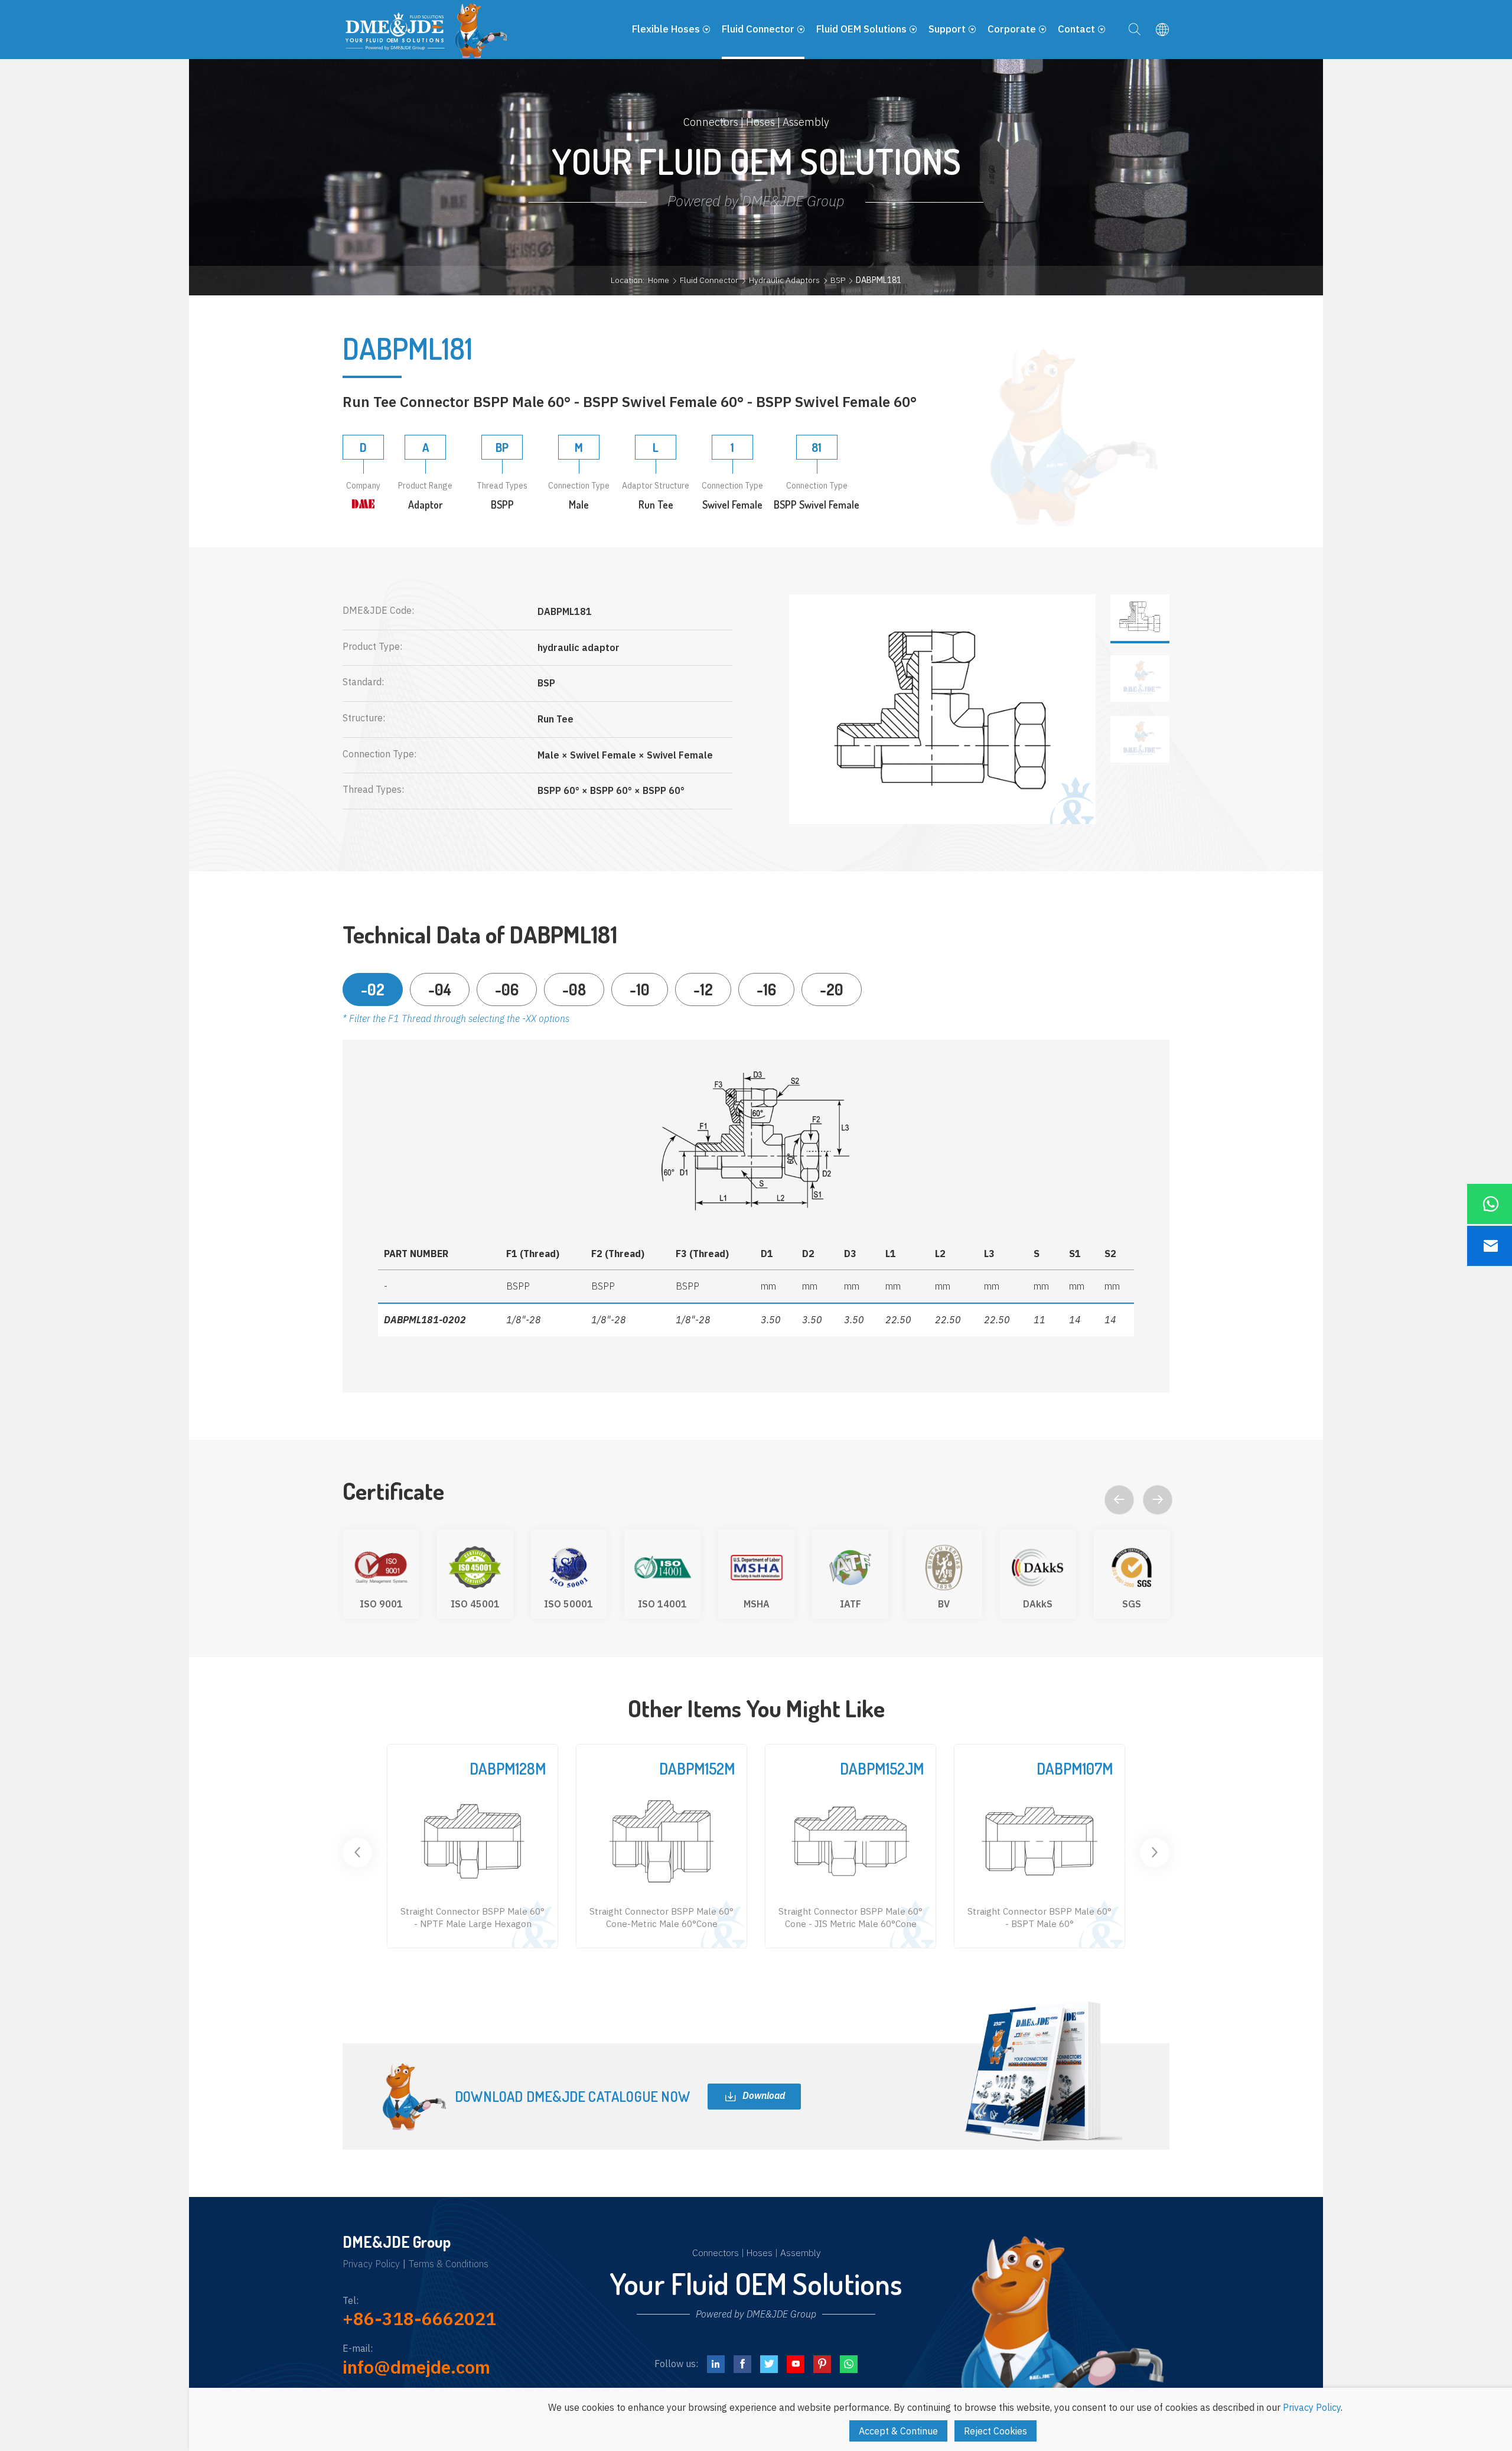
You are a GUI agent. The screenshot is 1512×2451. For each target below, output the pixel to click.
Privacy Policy (371, 2264)
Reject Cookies (995, 2431)
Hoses (760, 2253)
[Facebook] (742, 2364)
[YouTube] (796, 2364)
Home (659, 280)
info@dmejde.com (416, 2367)
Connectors (716, 2253)
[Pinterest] (822, 2364)
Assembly (800, 2253)
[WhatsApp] (849, 2364)
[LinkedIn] (716, 2364)
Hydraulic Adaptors (784, 280)
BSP (838, 280)
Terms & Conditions (449, 2264)
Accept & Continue (898, 2431)
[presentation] (1119, 1500)
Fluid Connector (709, 280)
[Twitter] (769, 2364)
